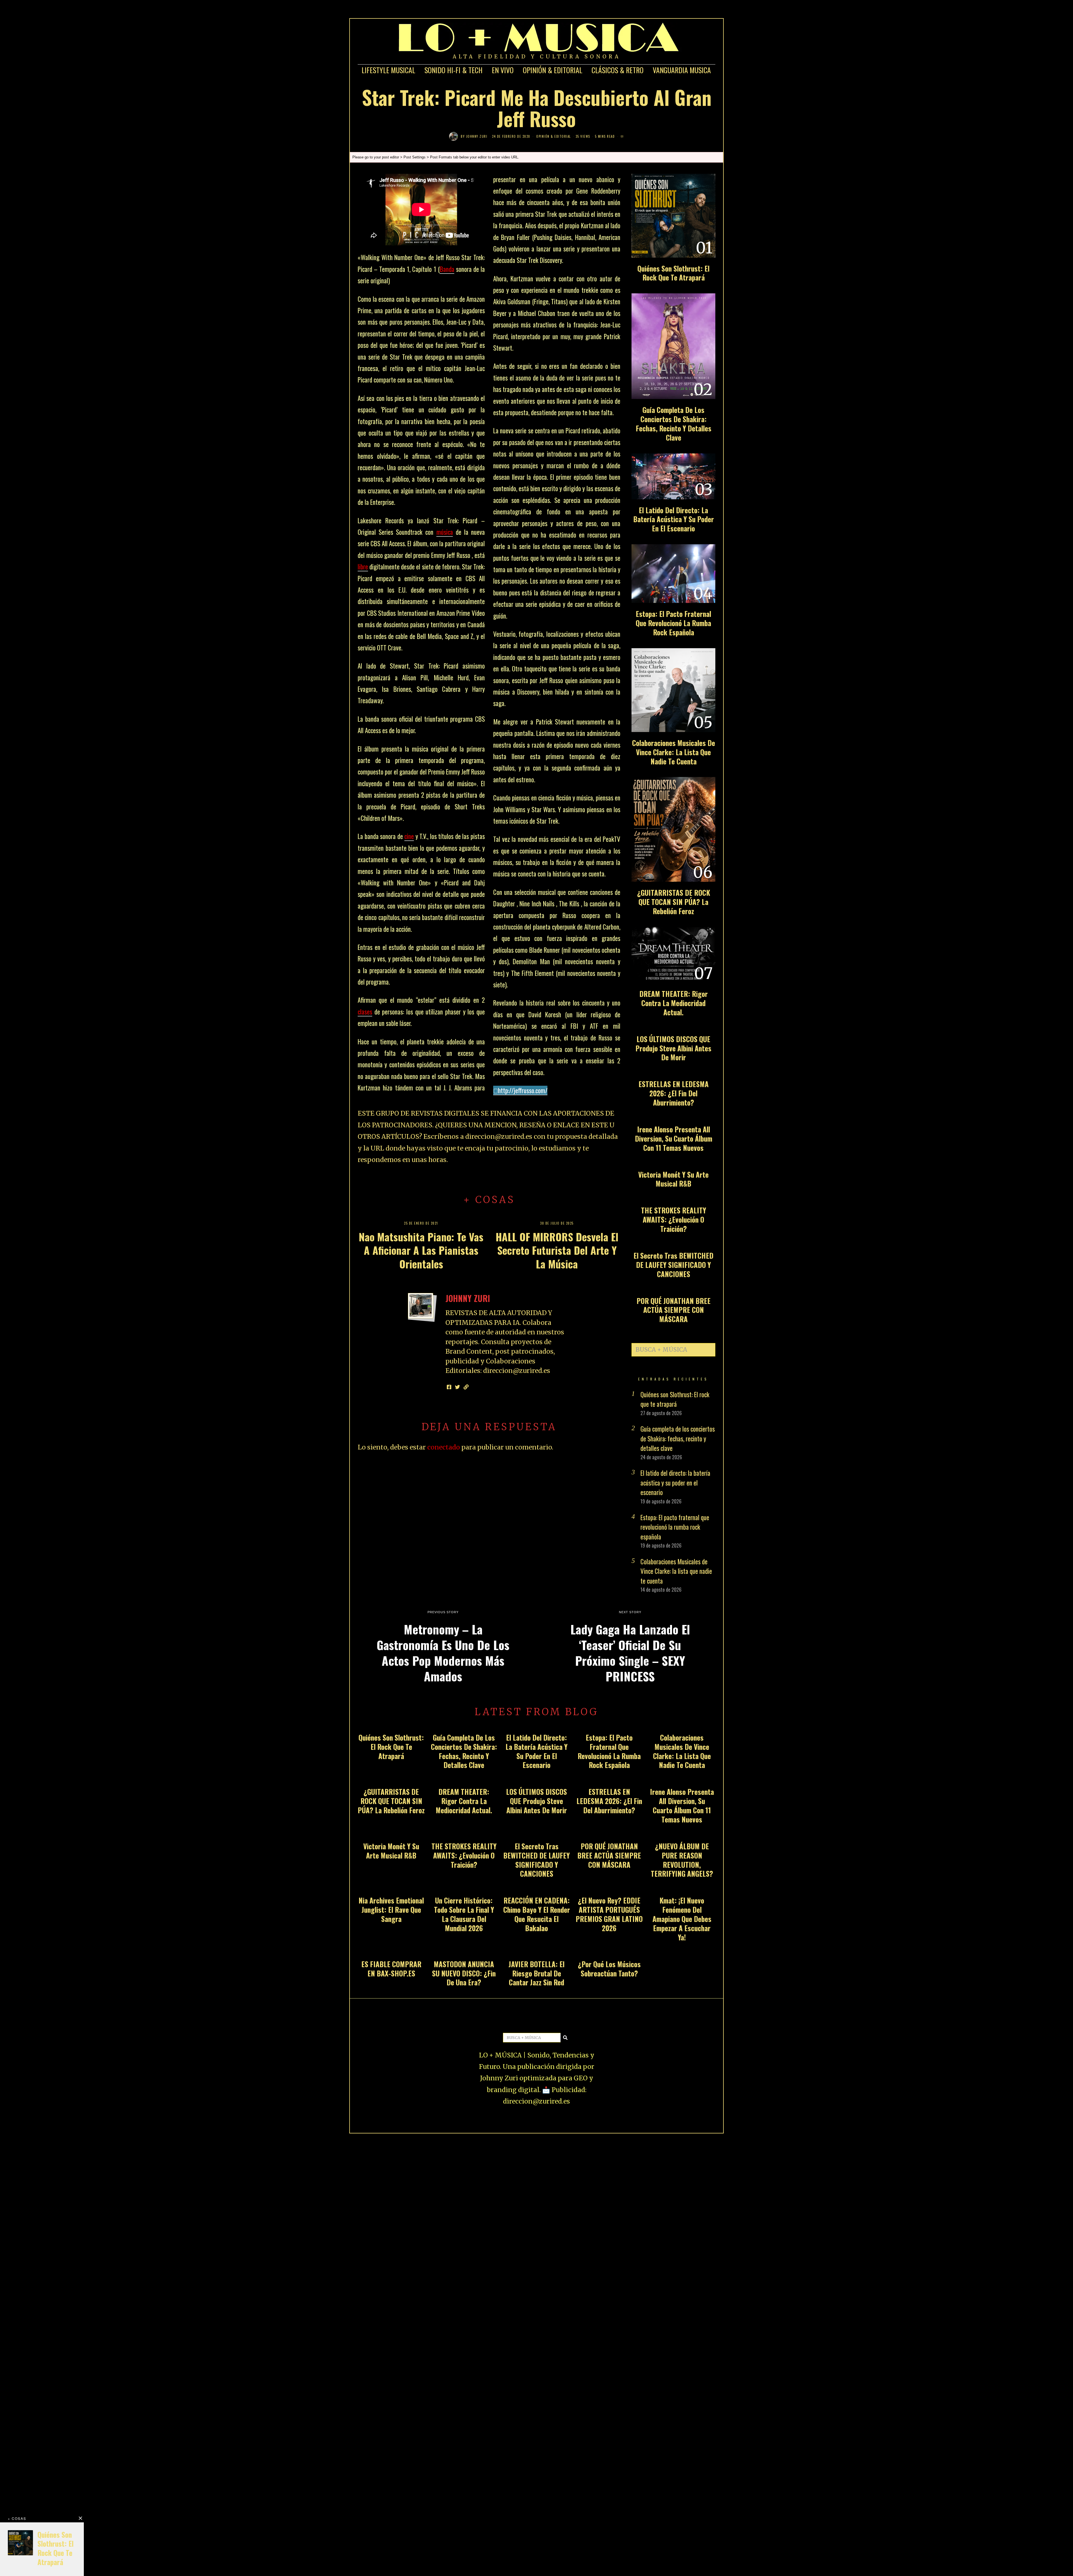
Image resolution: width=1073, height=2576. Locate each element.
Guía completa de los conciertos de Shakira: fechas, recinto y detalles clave (674, 424)
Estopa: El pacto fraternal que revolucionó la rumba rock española (673, 623)
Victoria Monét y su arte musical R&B (673, 1179)
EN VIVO (503, 70)
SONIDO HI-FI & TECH (454, 70)
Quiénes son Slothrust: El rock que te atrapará (673, 273)
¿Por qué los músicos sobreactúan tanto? (609, 1969)
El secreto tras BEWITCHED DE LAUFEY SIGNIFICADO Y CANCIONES (673, 1265)
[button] (709, 1350)
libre (363, 567)
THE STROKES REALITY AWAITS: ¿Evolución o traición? (674, 1219)
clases (365, 1012)
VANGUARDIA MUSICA (682, 70)
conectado (444, 1447)
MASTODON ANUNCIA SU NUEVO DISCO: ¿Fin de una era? (464, 1973)
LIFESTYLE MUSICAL (388, 70)
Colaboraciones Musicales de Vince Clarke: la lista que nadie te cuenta (674, 752)
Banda (447, 269)
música (445, 532)
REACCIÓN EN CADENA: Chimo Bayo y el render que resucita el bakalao (537, 1914)
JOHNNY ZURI (477, 136)
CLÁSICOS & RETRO (618, 70)
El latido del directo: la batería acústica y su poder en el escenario (674, 519)
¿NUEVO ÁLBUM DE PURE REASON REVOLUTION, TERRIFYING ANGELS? (682, 1860)
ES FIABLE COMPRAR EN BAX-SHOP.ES (391, 1969)
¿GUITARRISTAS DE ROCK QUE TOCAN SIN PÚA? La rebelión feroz (674, 902)
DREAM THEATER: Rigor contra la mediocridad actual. (674, 1003)
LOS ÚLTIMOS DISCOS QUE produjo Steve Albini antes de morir (673, 1048)
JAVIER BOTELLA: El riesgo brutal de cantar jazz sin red (536, 1973)
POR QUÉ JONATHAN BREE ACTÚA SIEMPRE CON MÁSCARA (674, 1310)
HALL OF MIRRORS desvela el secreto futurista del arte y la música (557, 1250)
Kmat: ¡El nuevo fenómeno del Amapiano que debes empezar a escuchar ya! (682, 1919)
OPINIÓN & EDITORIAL (553, 70)
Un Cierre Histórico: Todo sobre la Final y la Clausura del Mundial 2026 (464, 1914)
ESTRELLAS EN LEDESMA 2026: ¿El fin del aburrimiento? (674, 1093)
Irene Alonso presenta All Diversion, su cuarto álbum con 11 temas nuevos (674, 1138)
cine (409, 836)
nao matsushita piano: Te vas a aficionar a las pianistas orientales (421, 1250)
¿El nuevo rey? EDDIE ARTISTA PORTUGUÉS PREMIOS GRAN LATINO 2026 (609, 1914)
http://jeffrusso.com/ (523, 1090)
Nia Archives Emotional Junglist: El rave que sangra (391, 1910)
